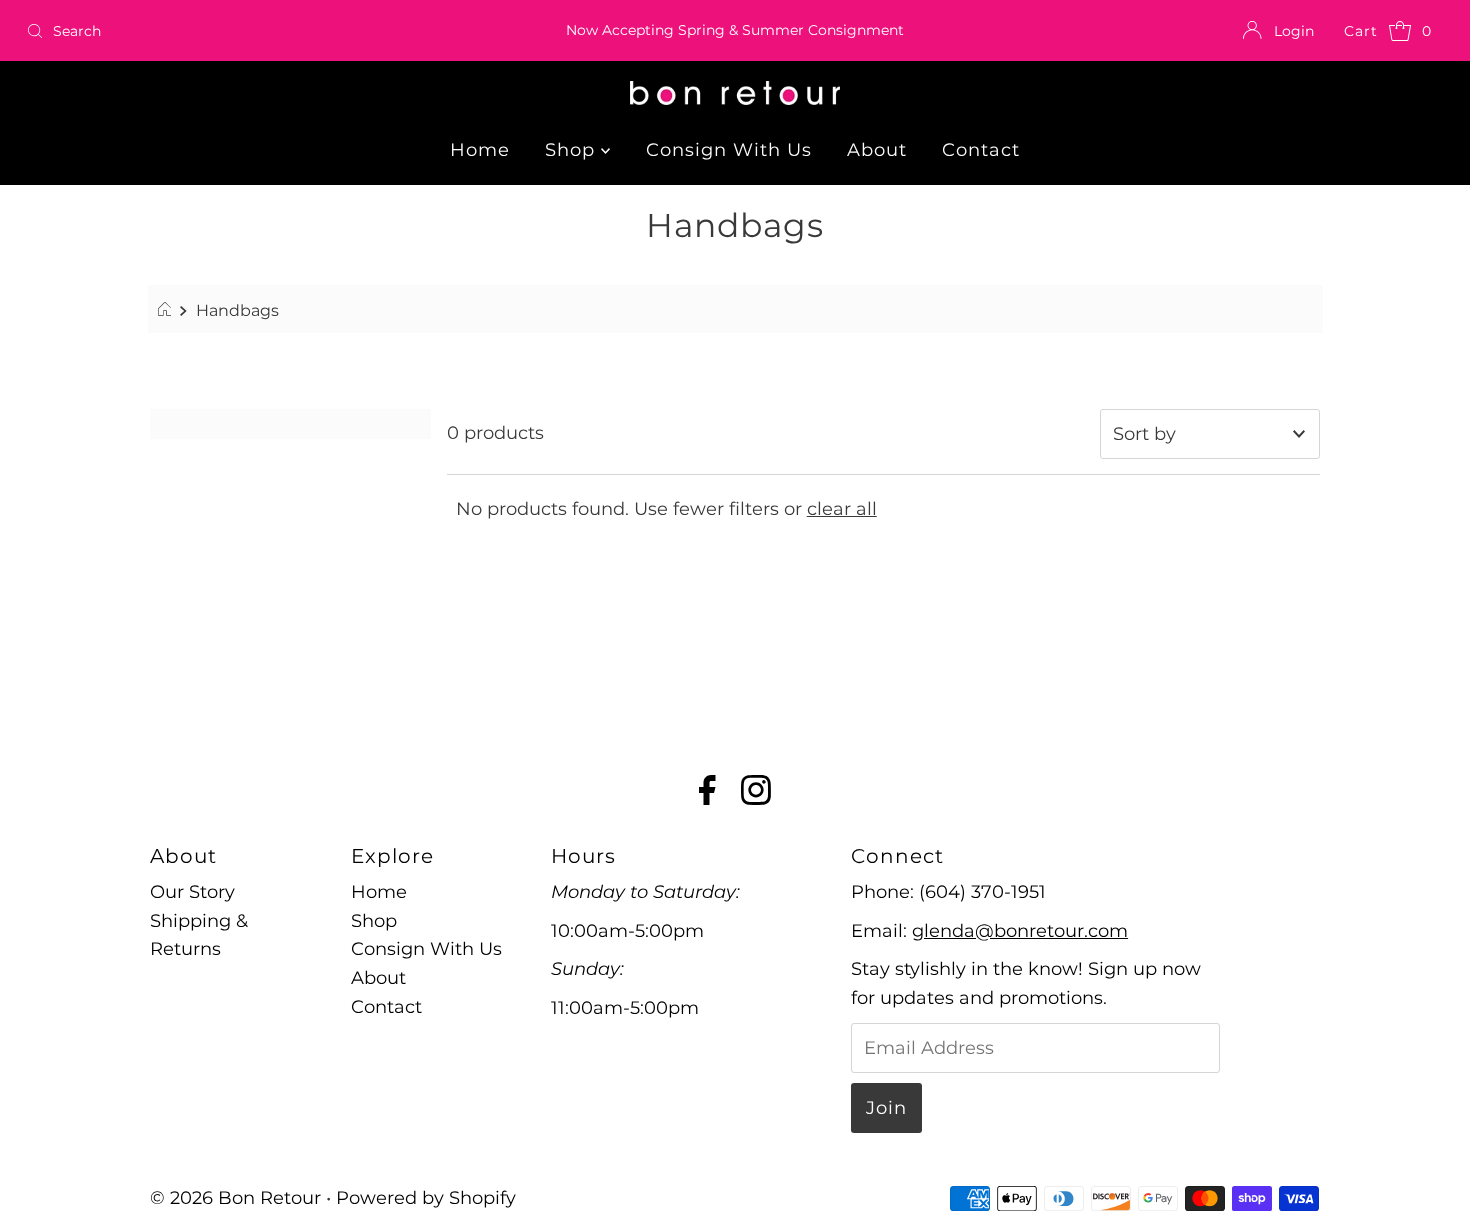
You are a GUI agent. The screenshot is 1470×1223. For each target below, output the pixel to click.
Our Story (192, 892)
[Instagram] (756, 794)
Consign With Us (729, 150)
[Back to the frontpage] (167, 310)
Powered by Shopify (426, 1198)
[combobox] (251, 31)
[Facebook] (707, 794)
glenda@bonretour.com (1020, 931)
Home (480, 150)
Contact (981, 150)
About (877, 150)
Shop (573, 150)
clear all (842, 509)
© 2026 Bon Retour (235, 1198)
